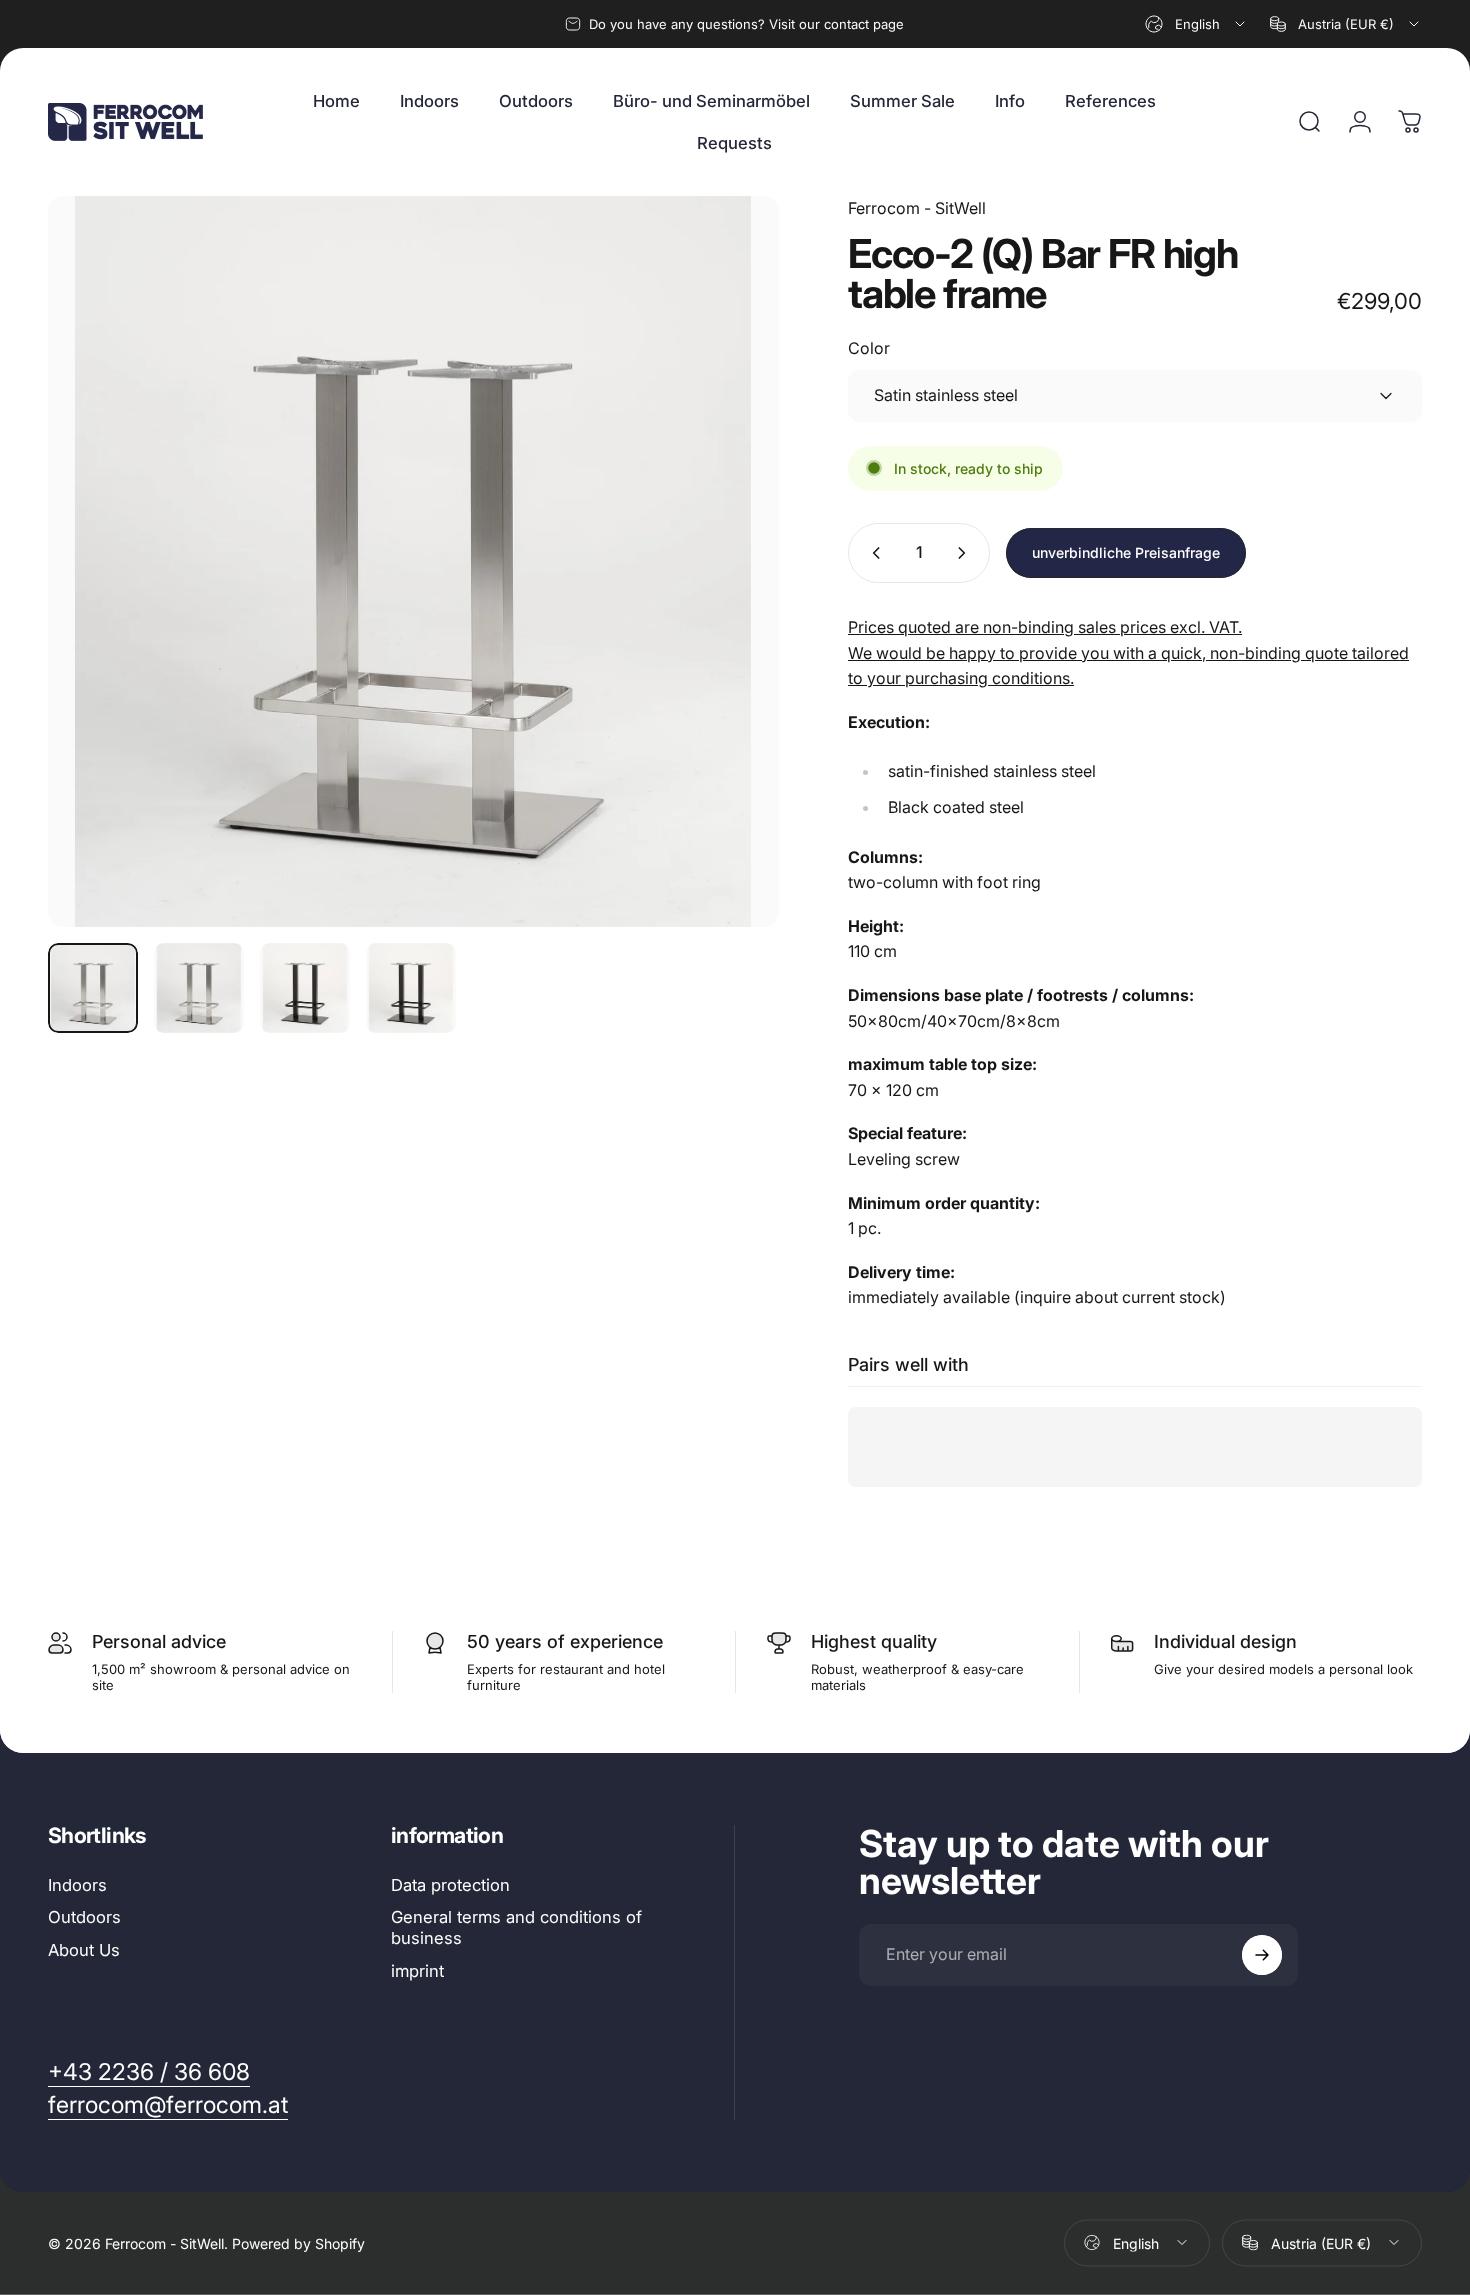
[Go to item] (93, 988)
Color (869, 348)
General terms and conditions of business (516, 1927)
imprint (417, 1971)
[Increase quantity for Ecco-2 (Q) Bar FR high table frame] (966, 553)
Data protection (450, 1885)
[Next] (727, 598)
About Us (84, 1950)
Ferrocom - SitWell (917, 208)
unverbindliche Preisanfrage (1126, 552)
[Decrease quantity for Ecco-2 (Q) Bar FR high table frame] (872, 553)
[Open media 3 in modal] (413, 561)
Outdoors (84, 1917)
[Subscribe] (1262, 1955)
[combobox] (1196, 24)
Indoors (77, 1885)
